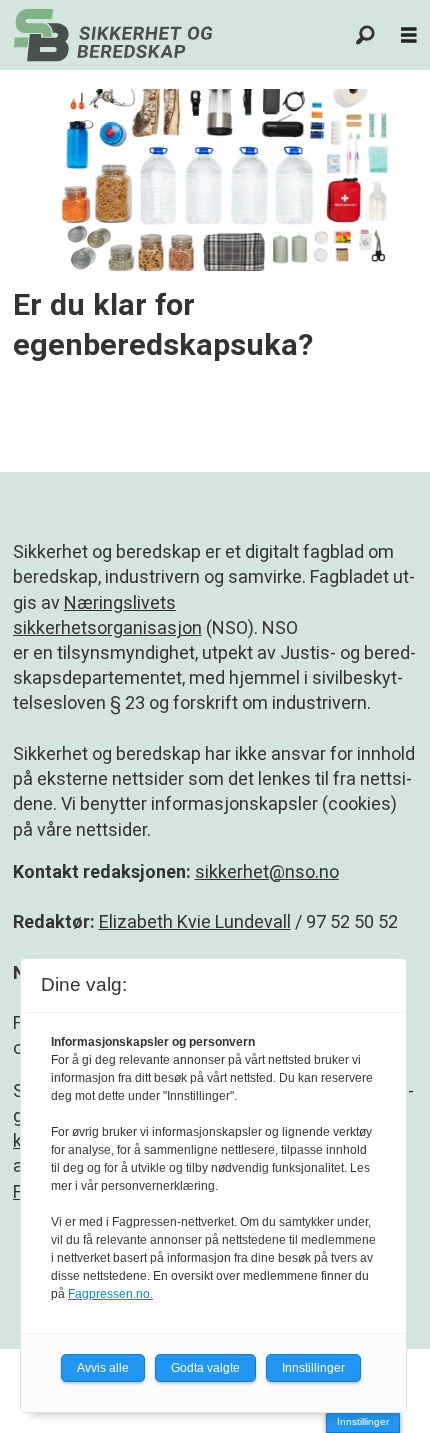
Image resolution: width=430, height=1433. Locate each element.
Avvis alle (103, 1368)
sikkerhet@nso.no (267, 871)
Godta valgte (205, 1368)
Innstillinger (363, 1421)
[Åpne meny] (409, 35)
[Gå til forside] (113, 35)
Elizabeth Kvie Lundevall (195, 921)
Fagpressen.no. (110, 1294)
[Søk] (366, 35)
